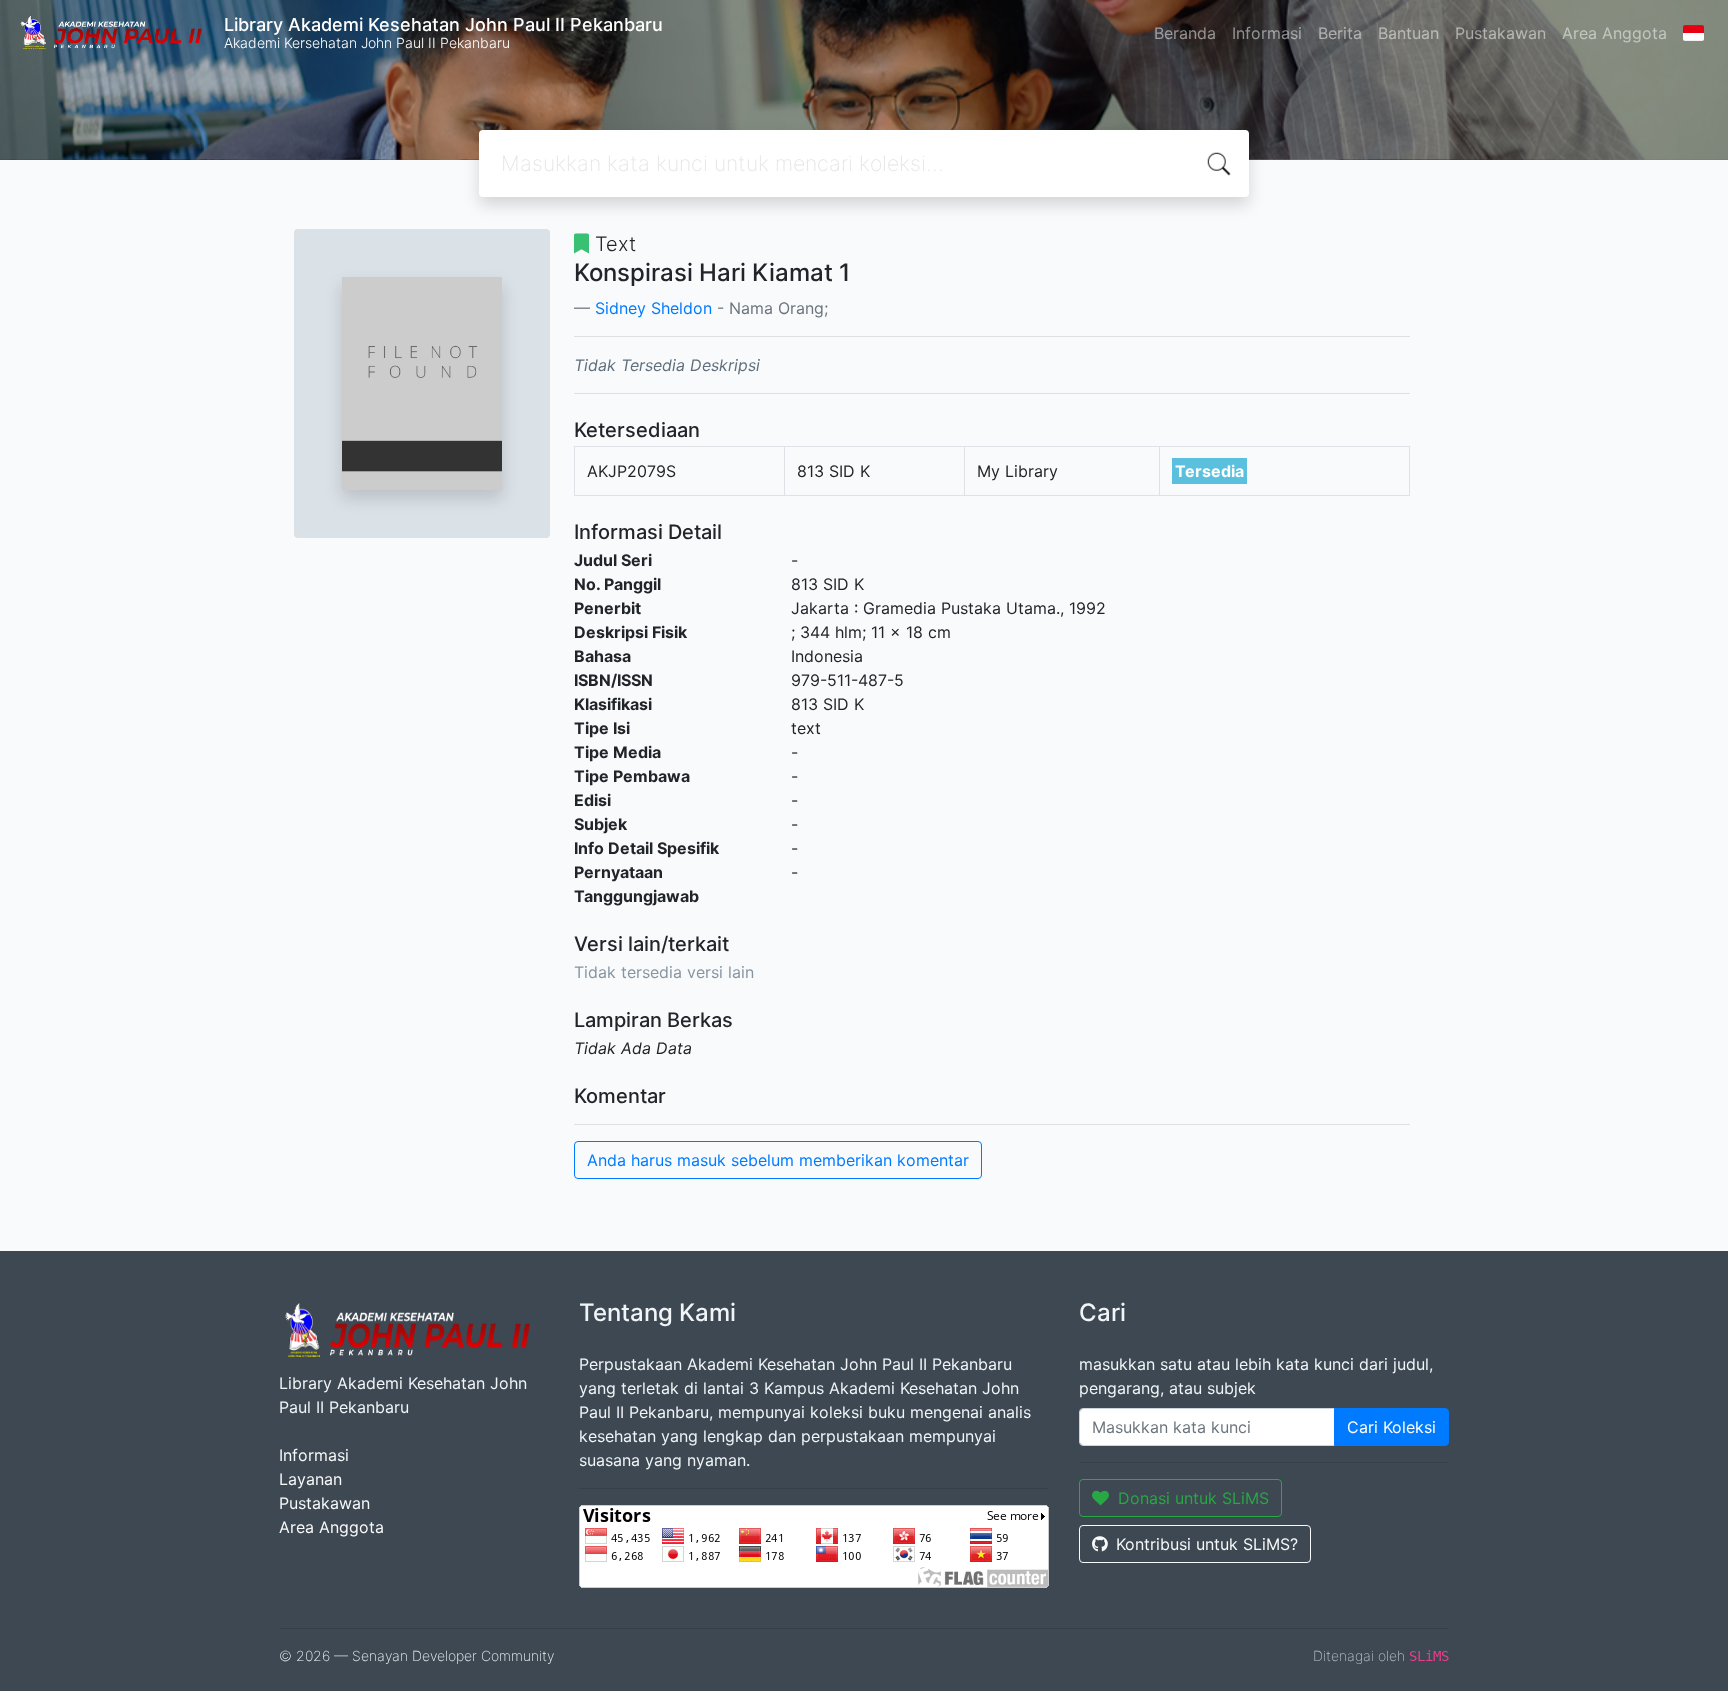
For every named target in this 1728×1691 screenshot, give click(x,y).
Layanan (310, 1479)
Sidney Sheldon (653, 308)
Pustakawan (1500, 33)
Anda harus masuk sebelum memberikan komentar (778, 1160)
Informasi (1267, 33)
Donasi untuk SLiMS (1193, 1498)
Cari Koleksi (1391, 1427)
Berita (1340, 33)
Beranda (1185, 33)
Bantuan (1408, 33)
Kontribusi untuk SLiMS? (1207, 1544)
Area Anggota (1614, 33)
